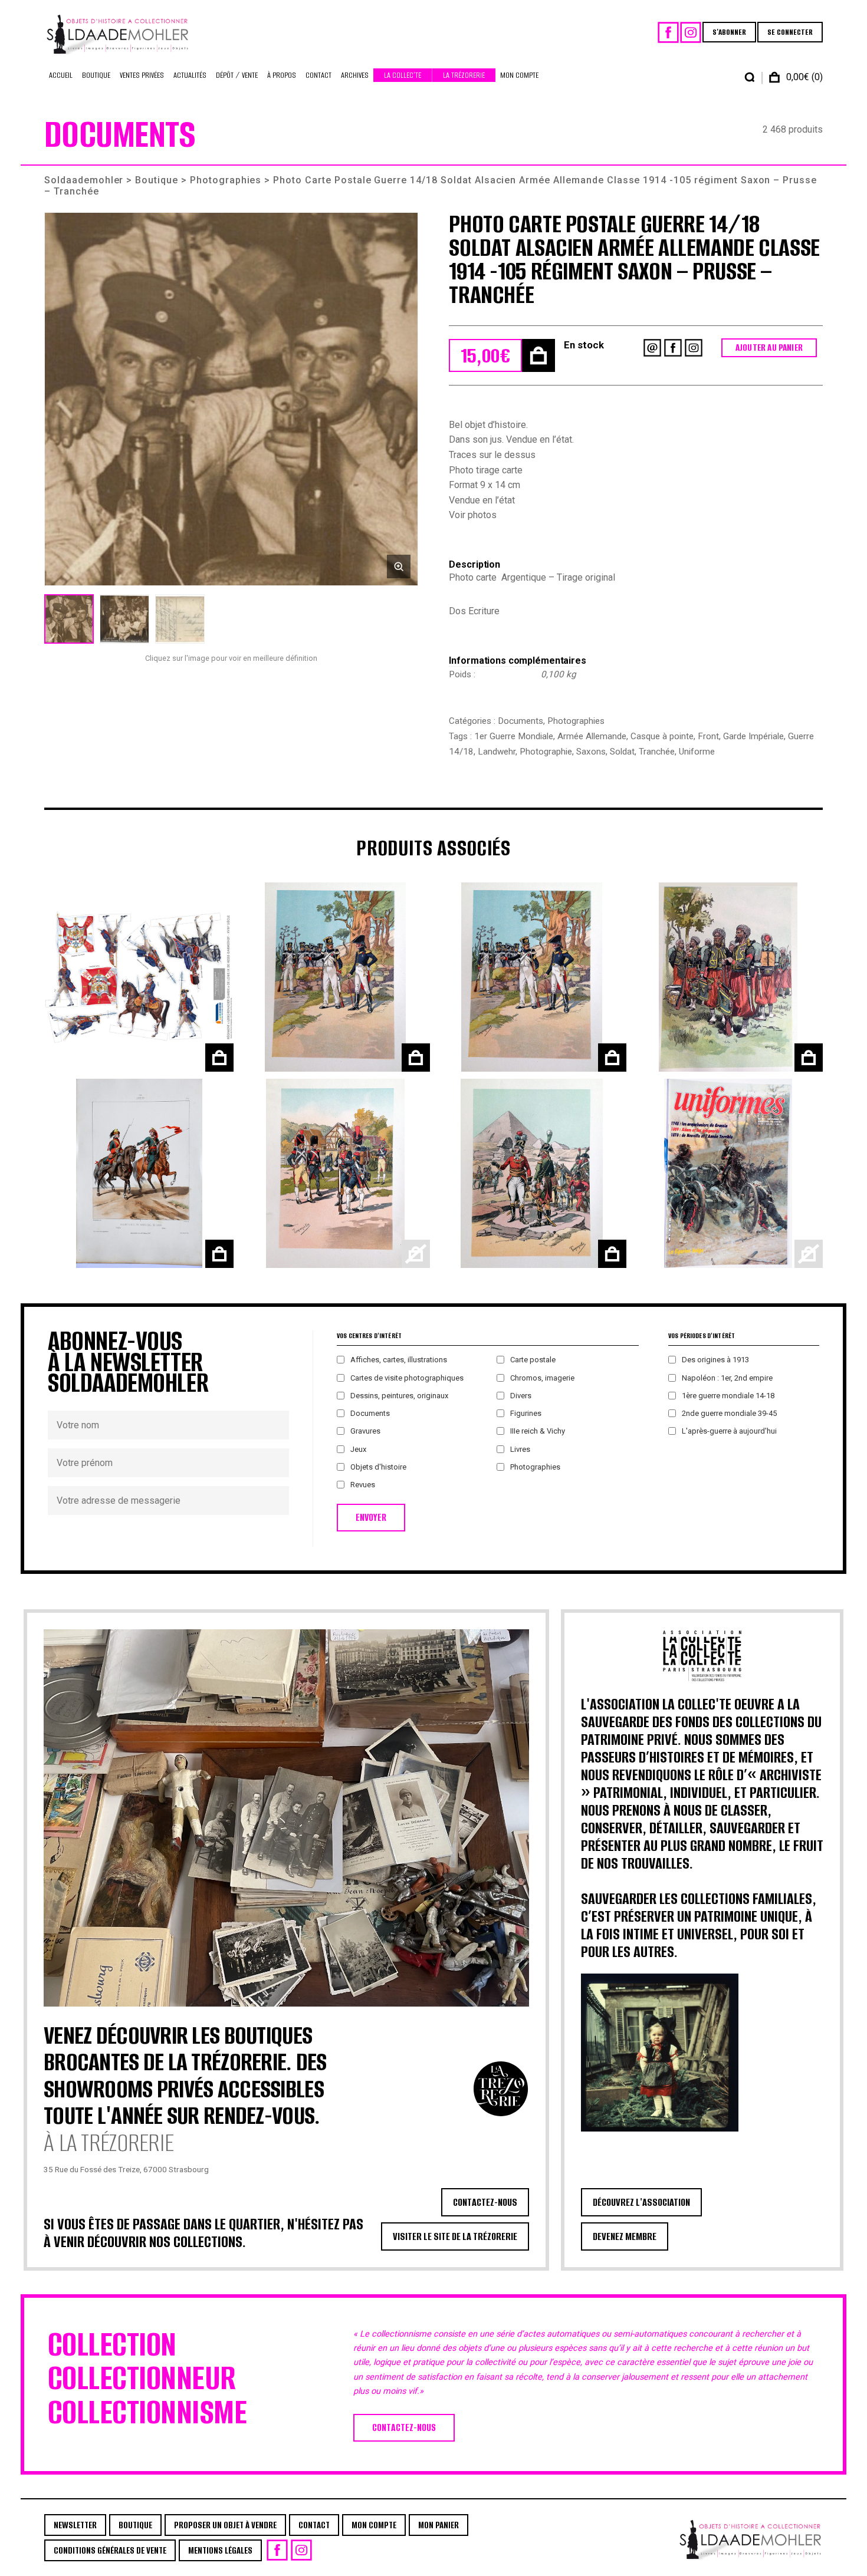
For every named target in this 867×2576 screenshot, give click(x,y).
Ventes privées (142, 75)
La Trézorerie (464, 75)
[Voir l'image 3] (180, 619)
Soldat (622, 752)
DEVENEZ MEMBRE (625, 2236)
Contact (318, 75)
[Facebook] (668, 32)
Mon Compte (519, 75)
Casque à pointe (662, 736)
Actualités (190, 75)
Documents (520, 721)
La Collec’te (403, 75)
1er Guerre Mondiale (514, 736)
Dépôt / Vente (237, 75)
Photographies (226, 180)
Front (708, 736)
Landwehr (497, 752)
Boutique (96, 75)
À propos (282, 75)
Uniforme (697, 752)
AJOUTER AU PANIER (769, 347)
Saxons (591, 752)
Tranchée (657, 752)
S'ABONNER (729, 32)
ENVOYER (371, 1518)
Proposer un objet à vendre (225, 2525)
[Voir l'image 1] (69, 619)
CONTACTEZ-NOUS (485, 2202)
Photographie (546, 752)
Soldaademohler (84, 180)
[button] (231, 399)
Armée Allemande (592, 736)
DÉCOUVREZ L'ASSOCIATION (641, 2202)
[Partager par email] (652, 348)
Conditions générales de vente (110, 2550)
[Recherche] (750, 77)
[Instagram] (691, 32)
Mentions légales (220, 2550)
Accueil (61, 75)
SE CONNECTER (790, 32)
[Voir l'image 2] (124, 619)
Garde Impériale (753, 736)
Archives (355, 75)
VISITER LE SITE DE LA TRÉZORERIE (455, 2236)
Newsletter (75, 2525)
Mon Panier (439, 2525)
